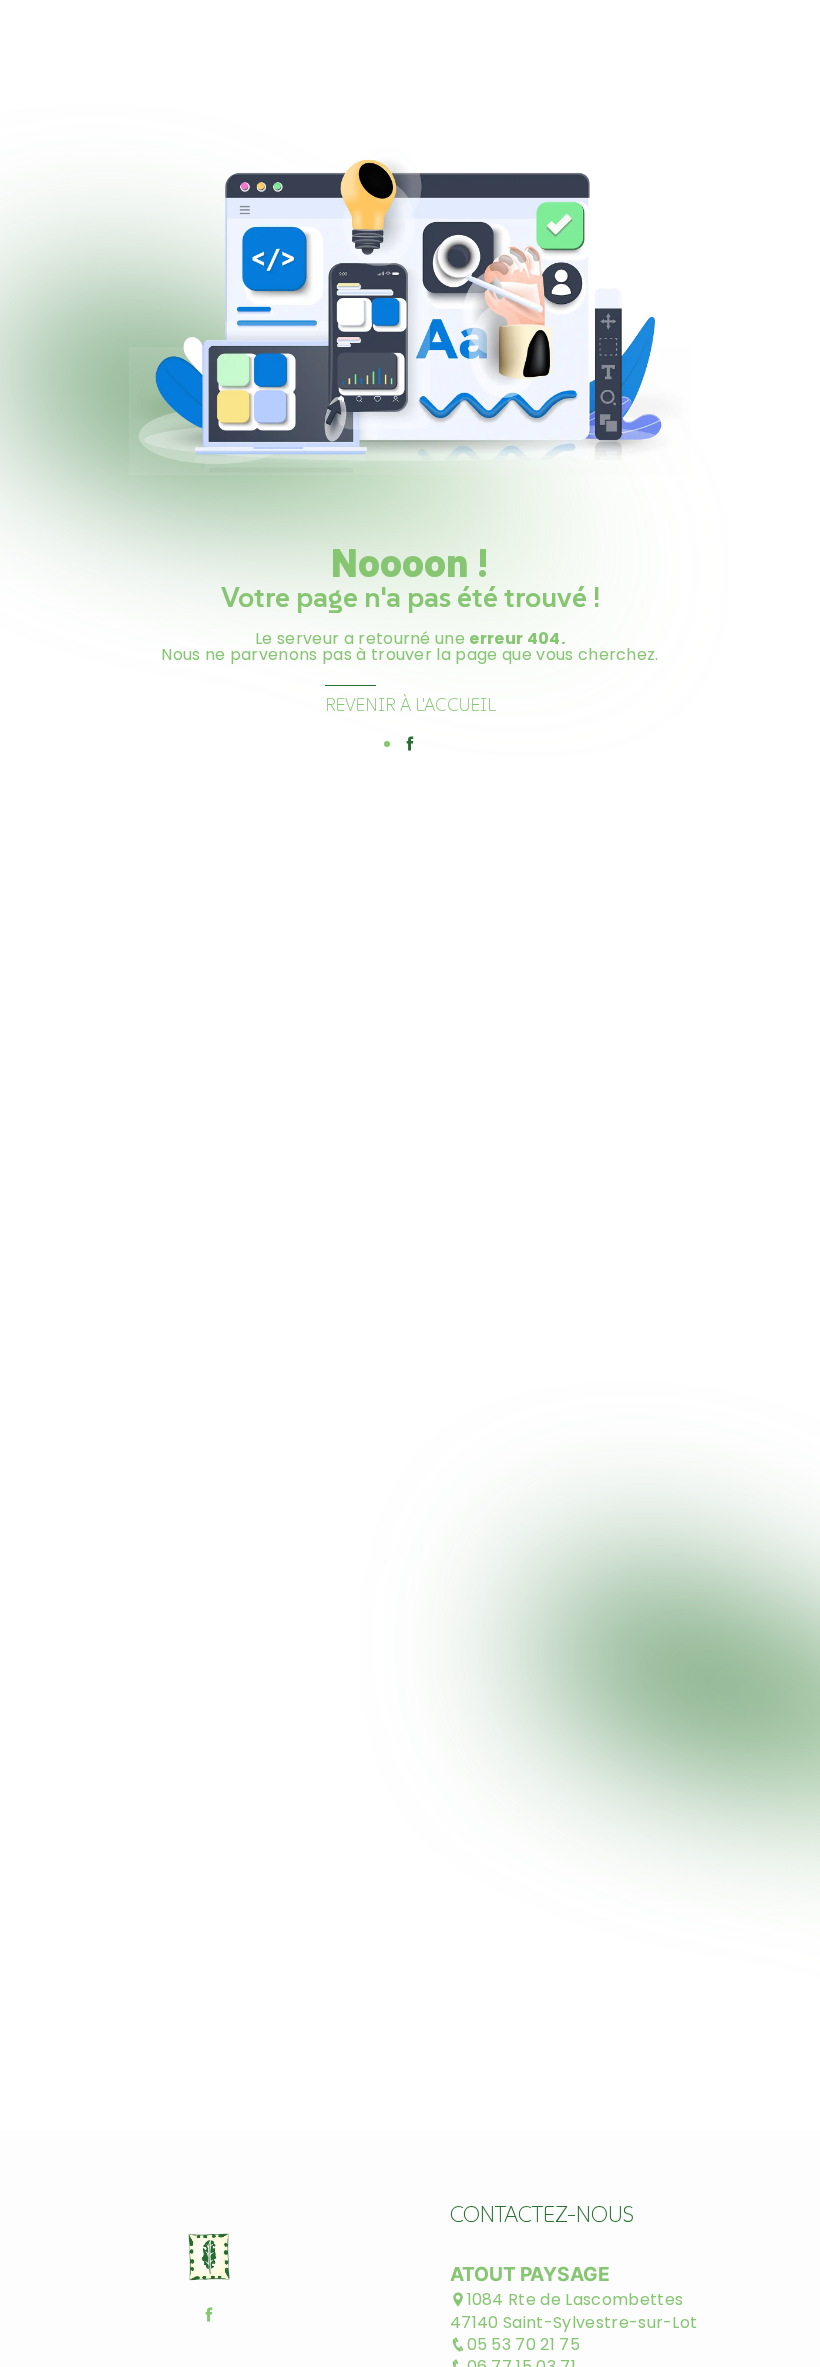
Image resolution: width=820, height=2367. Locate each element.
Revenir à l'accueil (410, 705)
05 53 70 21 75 (523, 2344)
